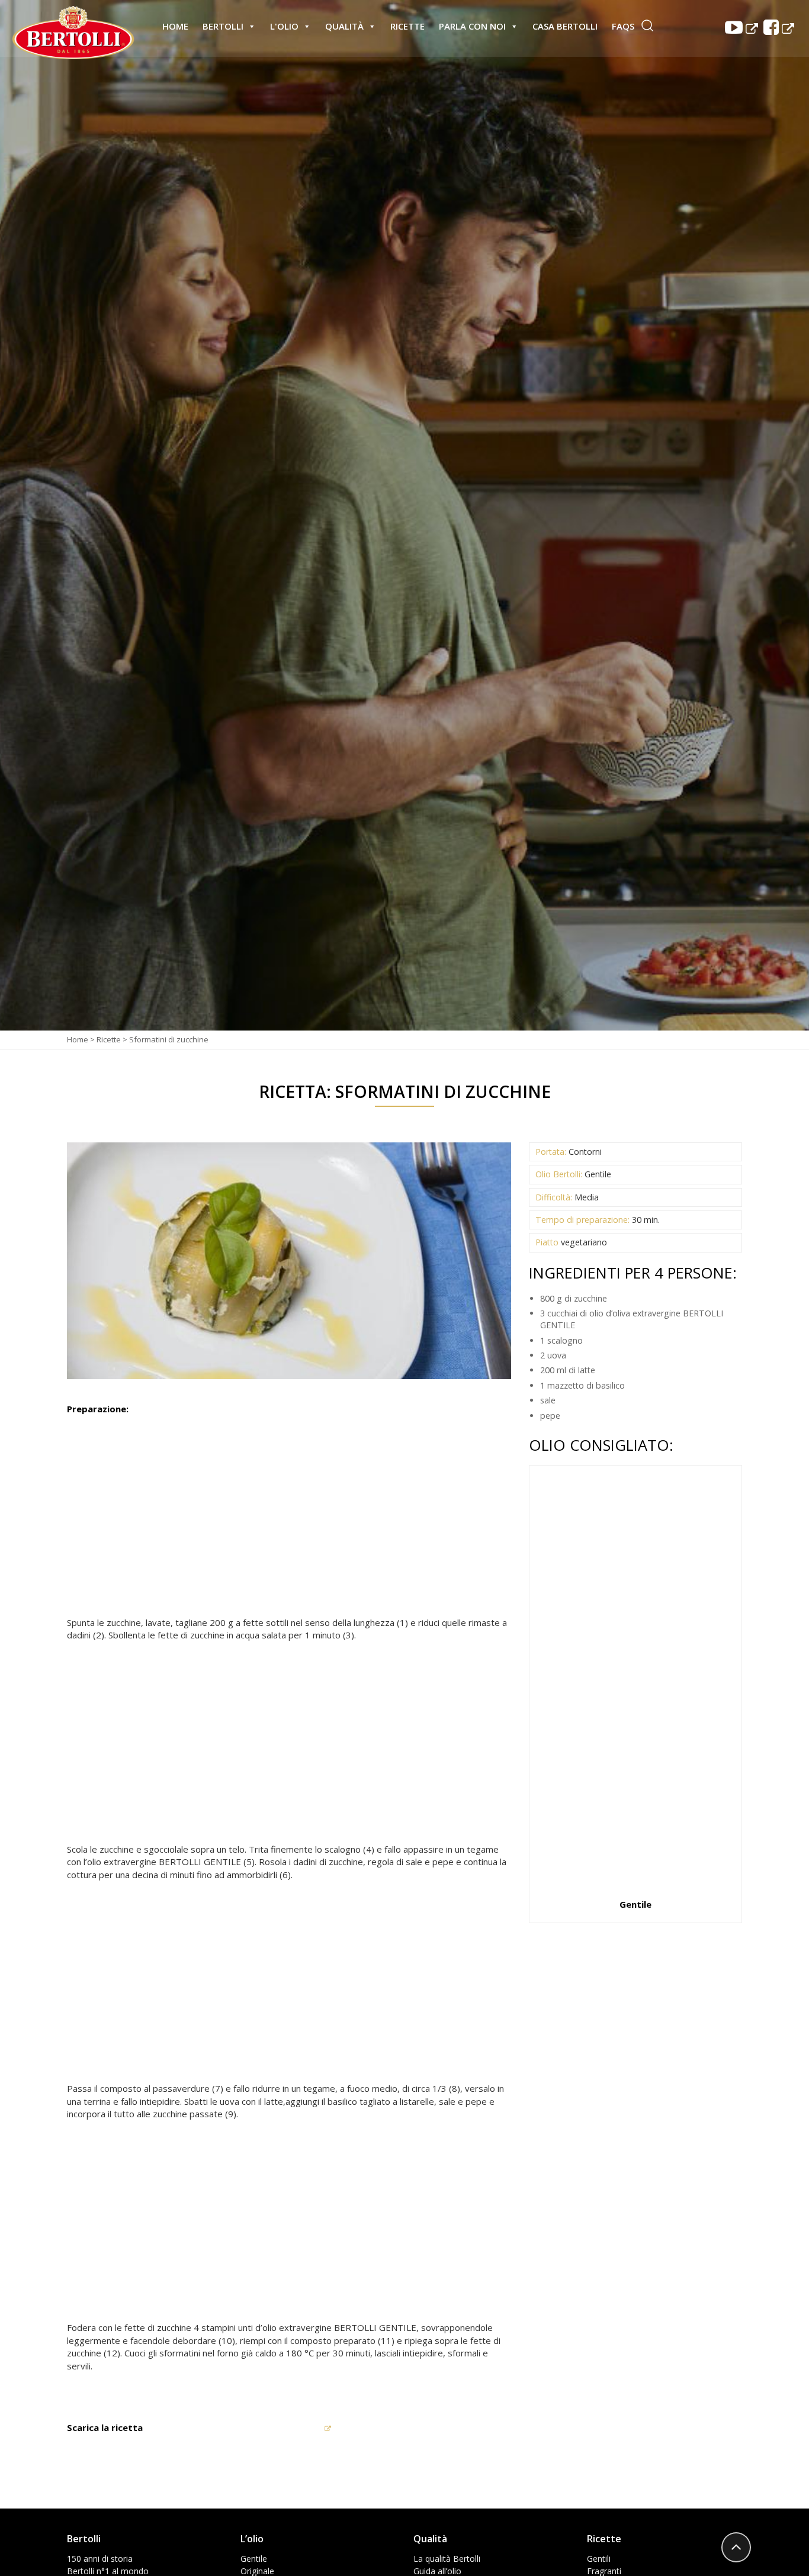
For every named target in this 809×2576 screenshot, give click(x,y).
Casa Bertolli (565, 26)
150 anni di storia (100, 2559)
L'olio (284, 26)
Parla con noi (472, 26)
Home (175, 26)
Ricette (407, 26)
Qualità (344, 26)
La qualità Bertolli (447, 2559)
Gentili (599, 2559)
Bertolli (223, 26)
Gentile (254, 2559)
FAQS (623, 26)
